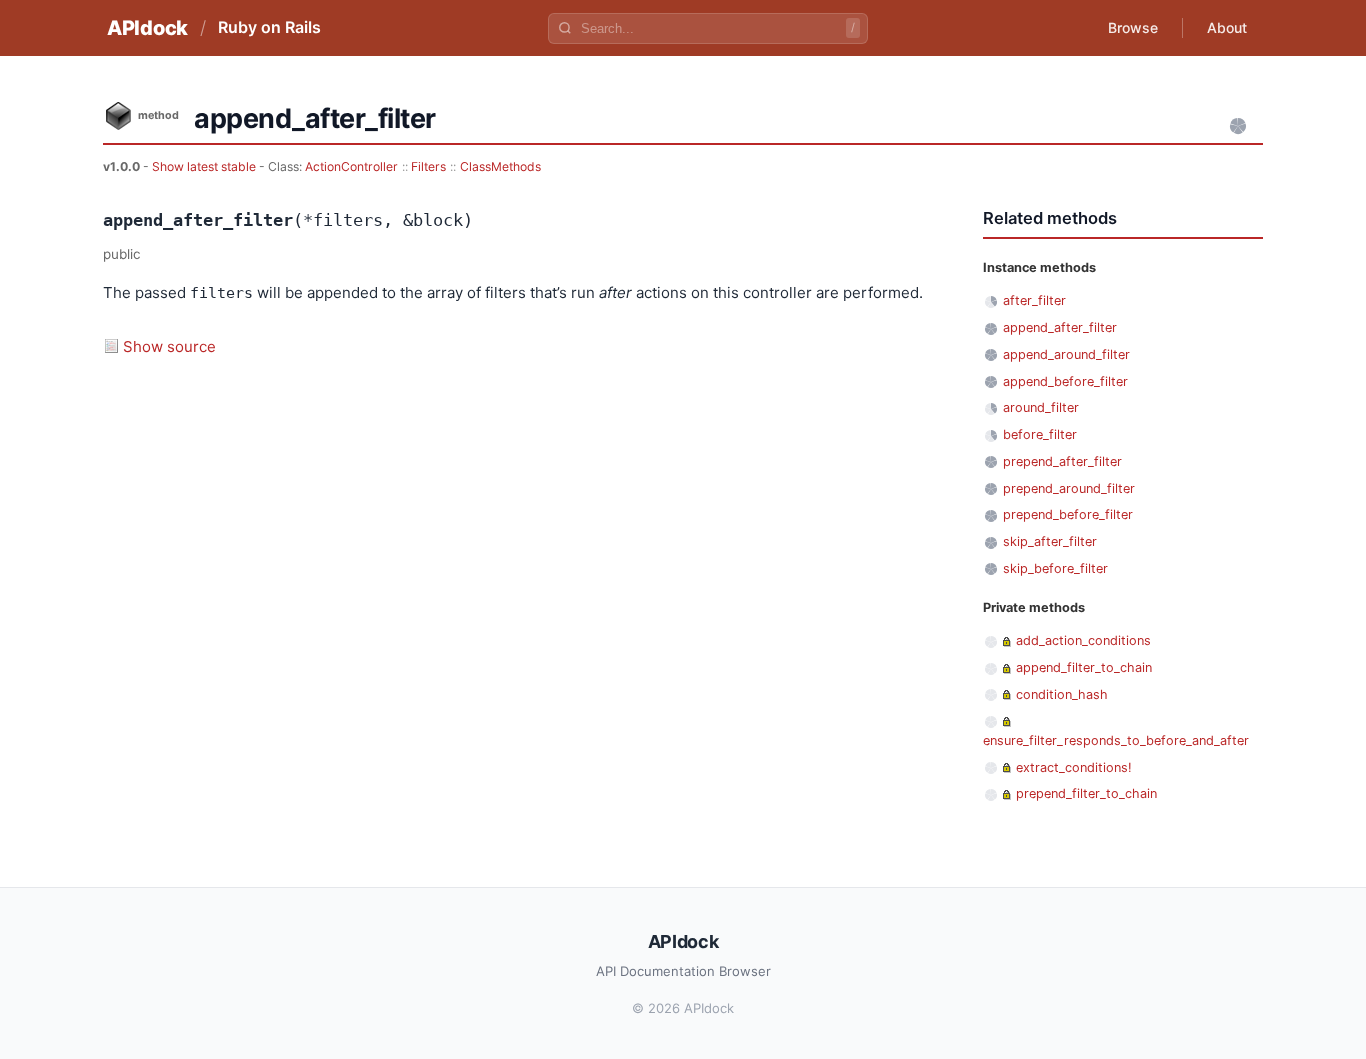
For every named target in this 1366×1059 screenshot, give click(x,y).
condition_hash (1062, 694)
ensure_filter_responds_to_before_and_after (1116, 740)
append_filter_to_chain (1084, 667)
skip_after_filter (1050, 541)
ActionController (351, 166)
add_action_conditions (1083, 640)
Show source (169, 346)
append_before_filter (1065, 381)
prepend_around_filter (1069, 488)
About (1227, 27)
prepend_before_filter (1068, 514)
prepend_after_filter (1062, 461)
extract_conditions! (1074, 767)
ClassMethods (500, 166)
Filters (428, 166)
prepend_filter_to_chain (1086, 793)
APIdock (147, 28)
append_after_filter (1060, 327)
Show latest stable (205, 166)
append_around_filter (1066, 354)
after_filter (1034, 300)
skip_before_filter (1055, 568)
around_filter (1041, 407)
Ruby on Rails (269, 27)
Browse (1133, 27)
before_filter (1040, 434)
